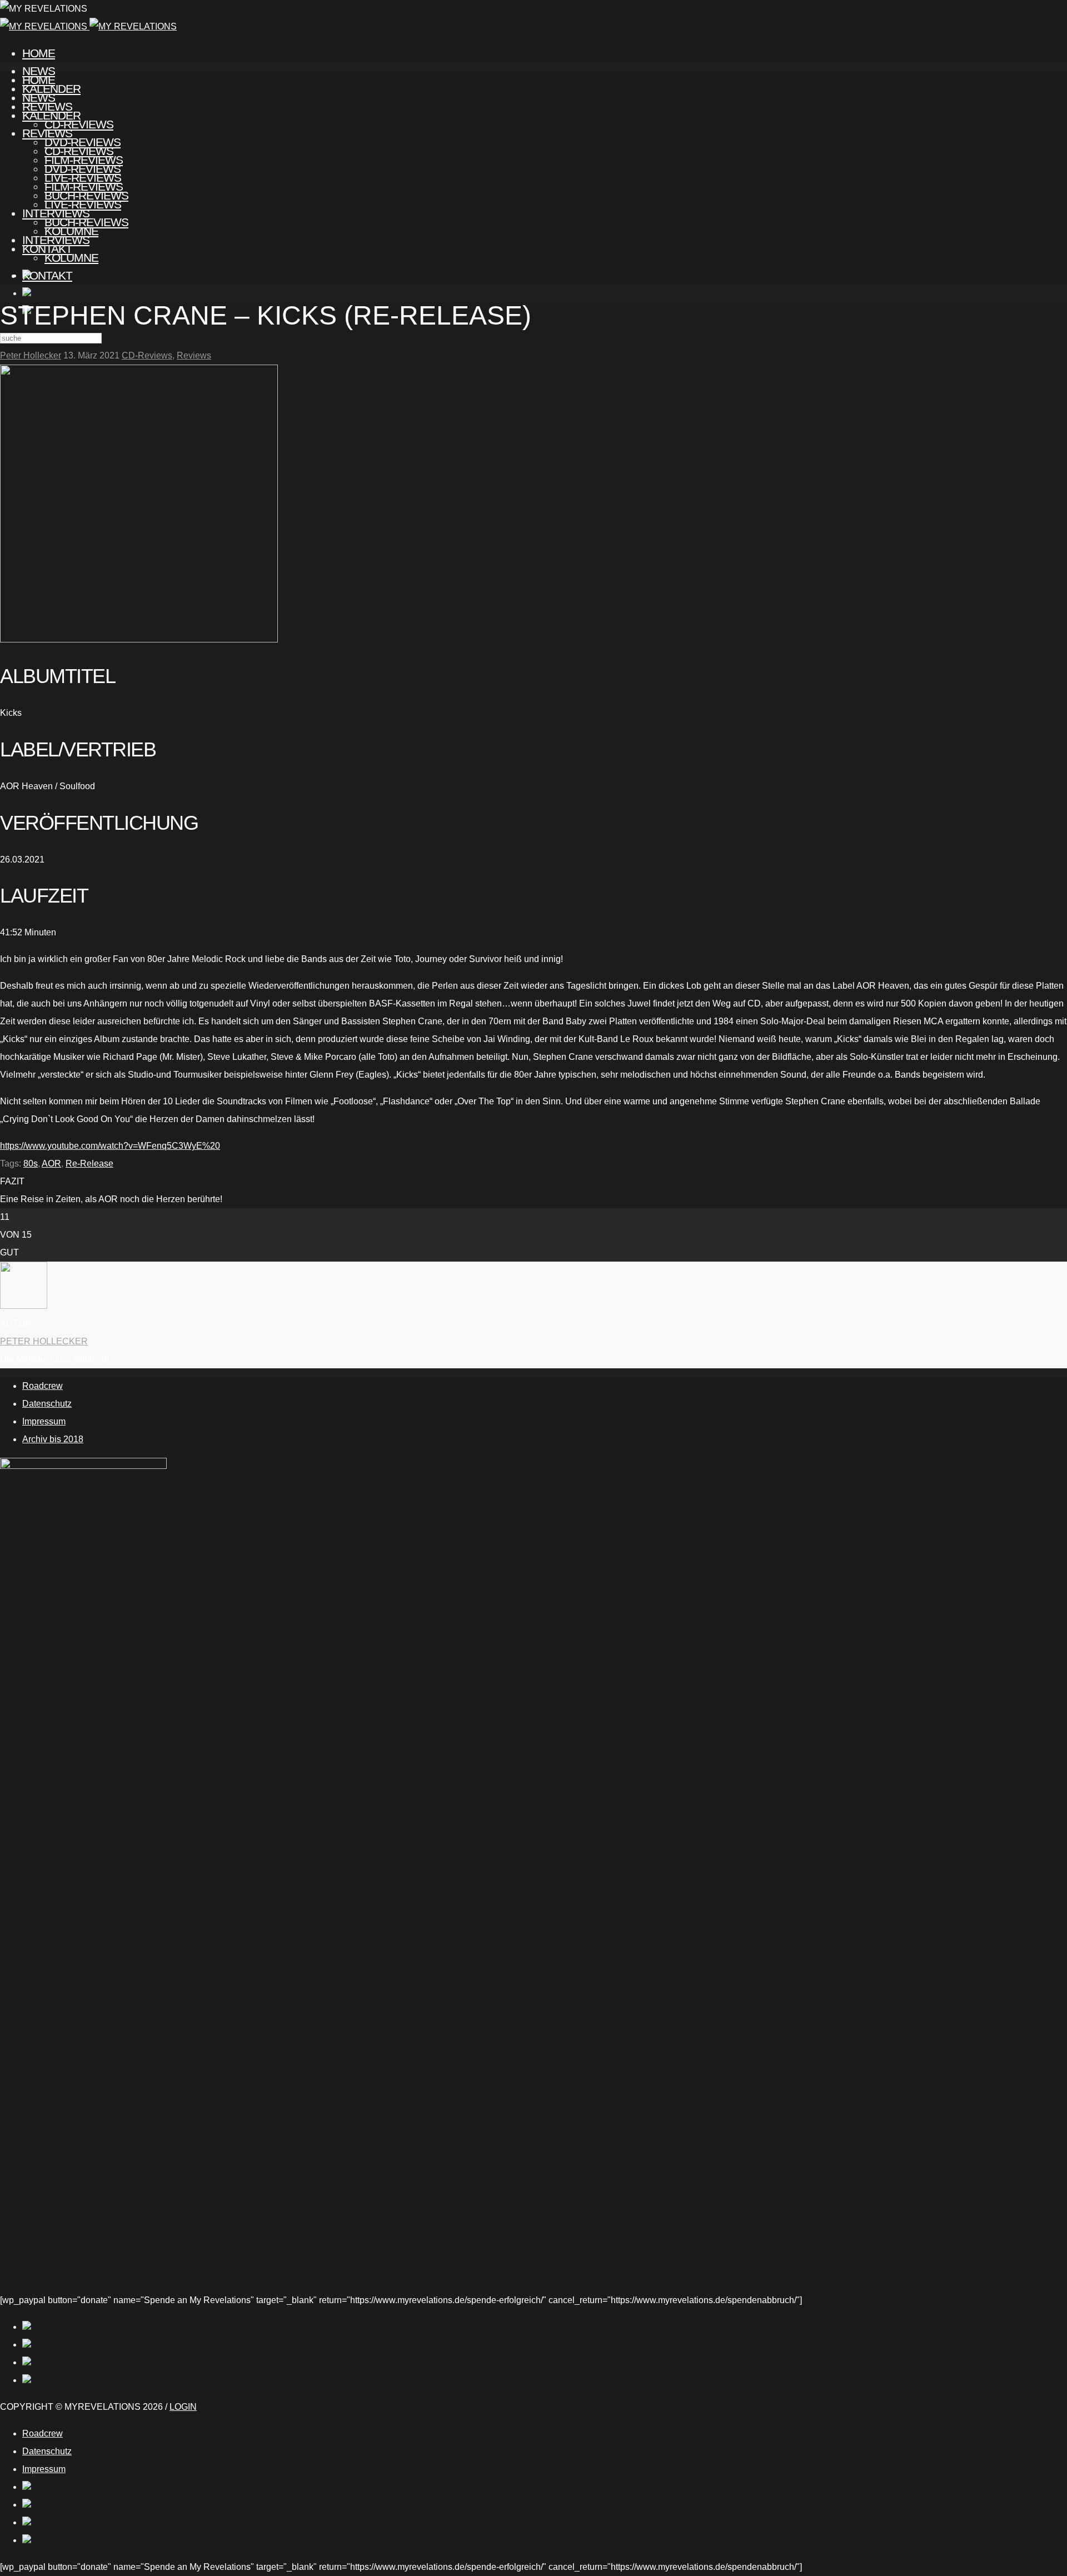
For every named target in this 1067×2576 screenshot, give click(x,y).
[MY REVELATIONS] (88, 26)
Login (183, 2407)
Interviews (56, 240)
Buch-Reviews (86, 222)
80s (31, 1164)
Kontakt (47, 275)
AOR (51, 1164)
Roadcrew (43, 1386)
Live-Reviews (83, 204)
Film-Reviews (84, 186)
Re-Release (89, 1164)
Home (39, 53)
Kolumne (71, 258)
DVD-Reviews (83, 169)
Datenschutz (47, 1404)
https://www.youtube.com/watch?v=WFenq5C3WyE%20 (110, 1146)
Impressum (44, 1421)
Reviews (47, 133)
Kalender (51, 115)
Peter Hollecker (31, 355)
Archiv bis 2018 (53, 1439)
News (39, 98)
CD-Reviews (79, 151)
